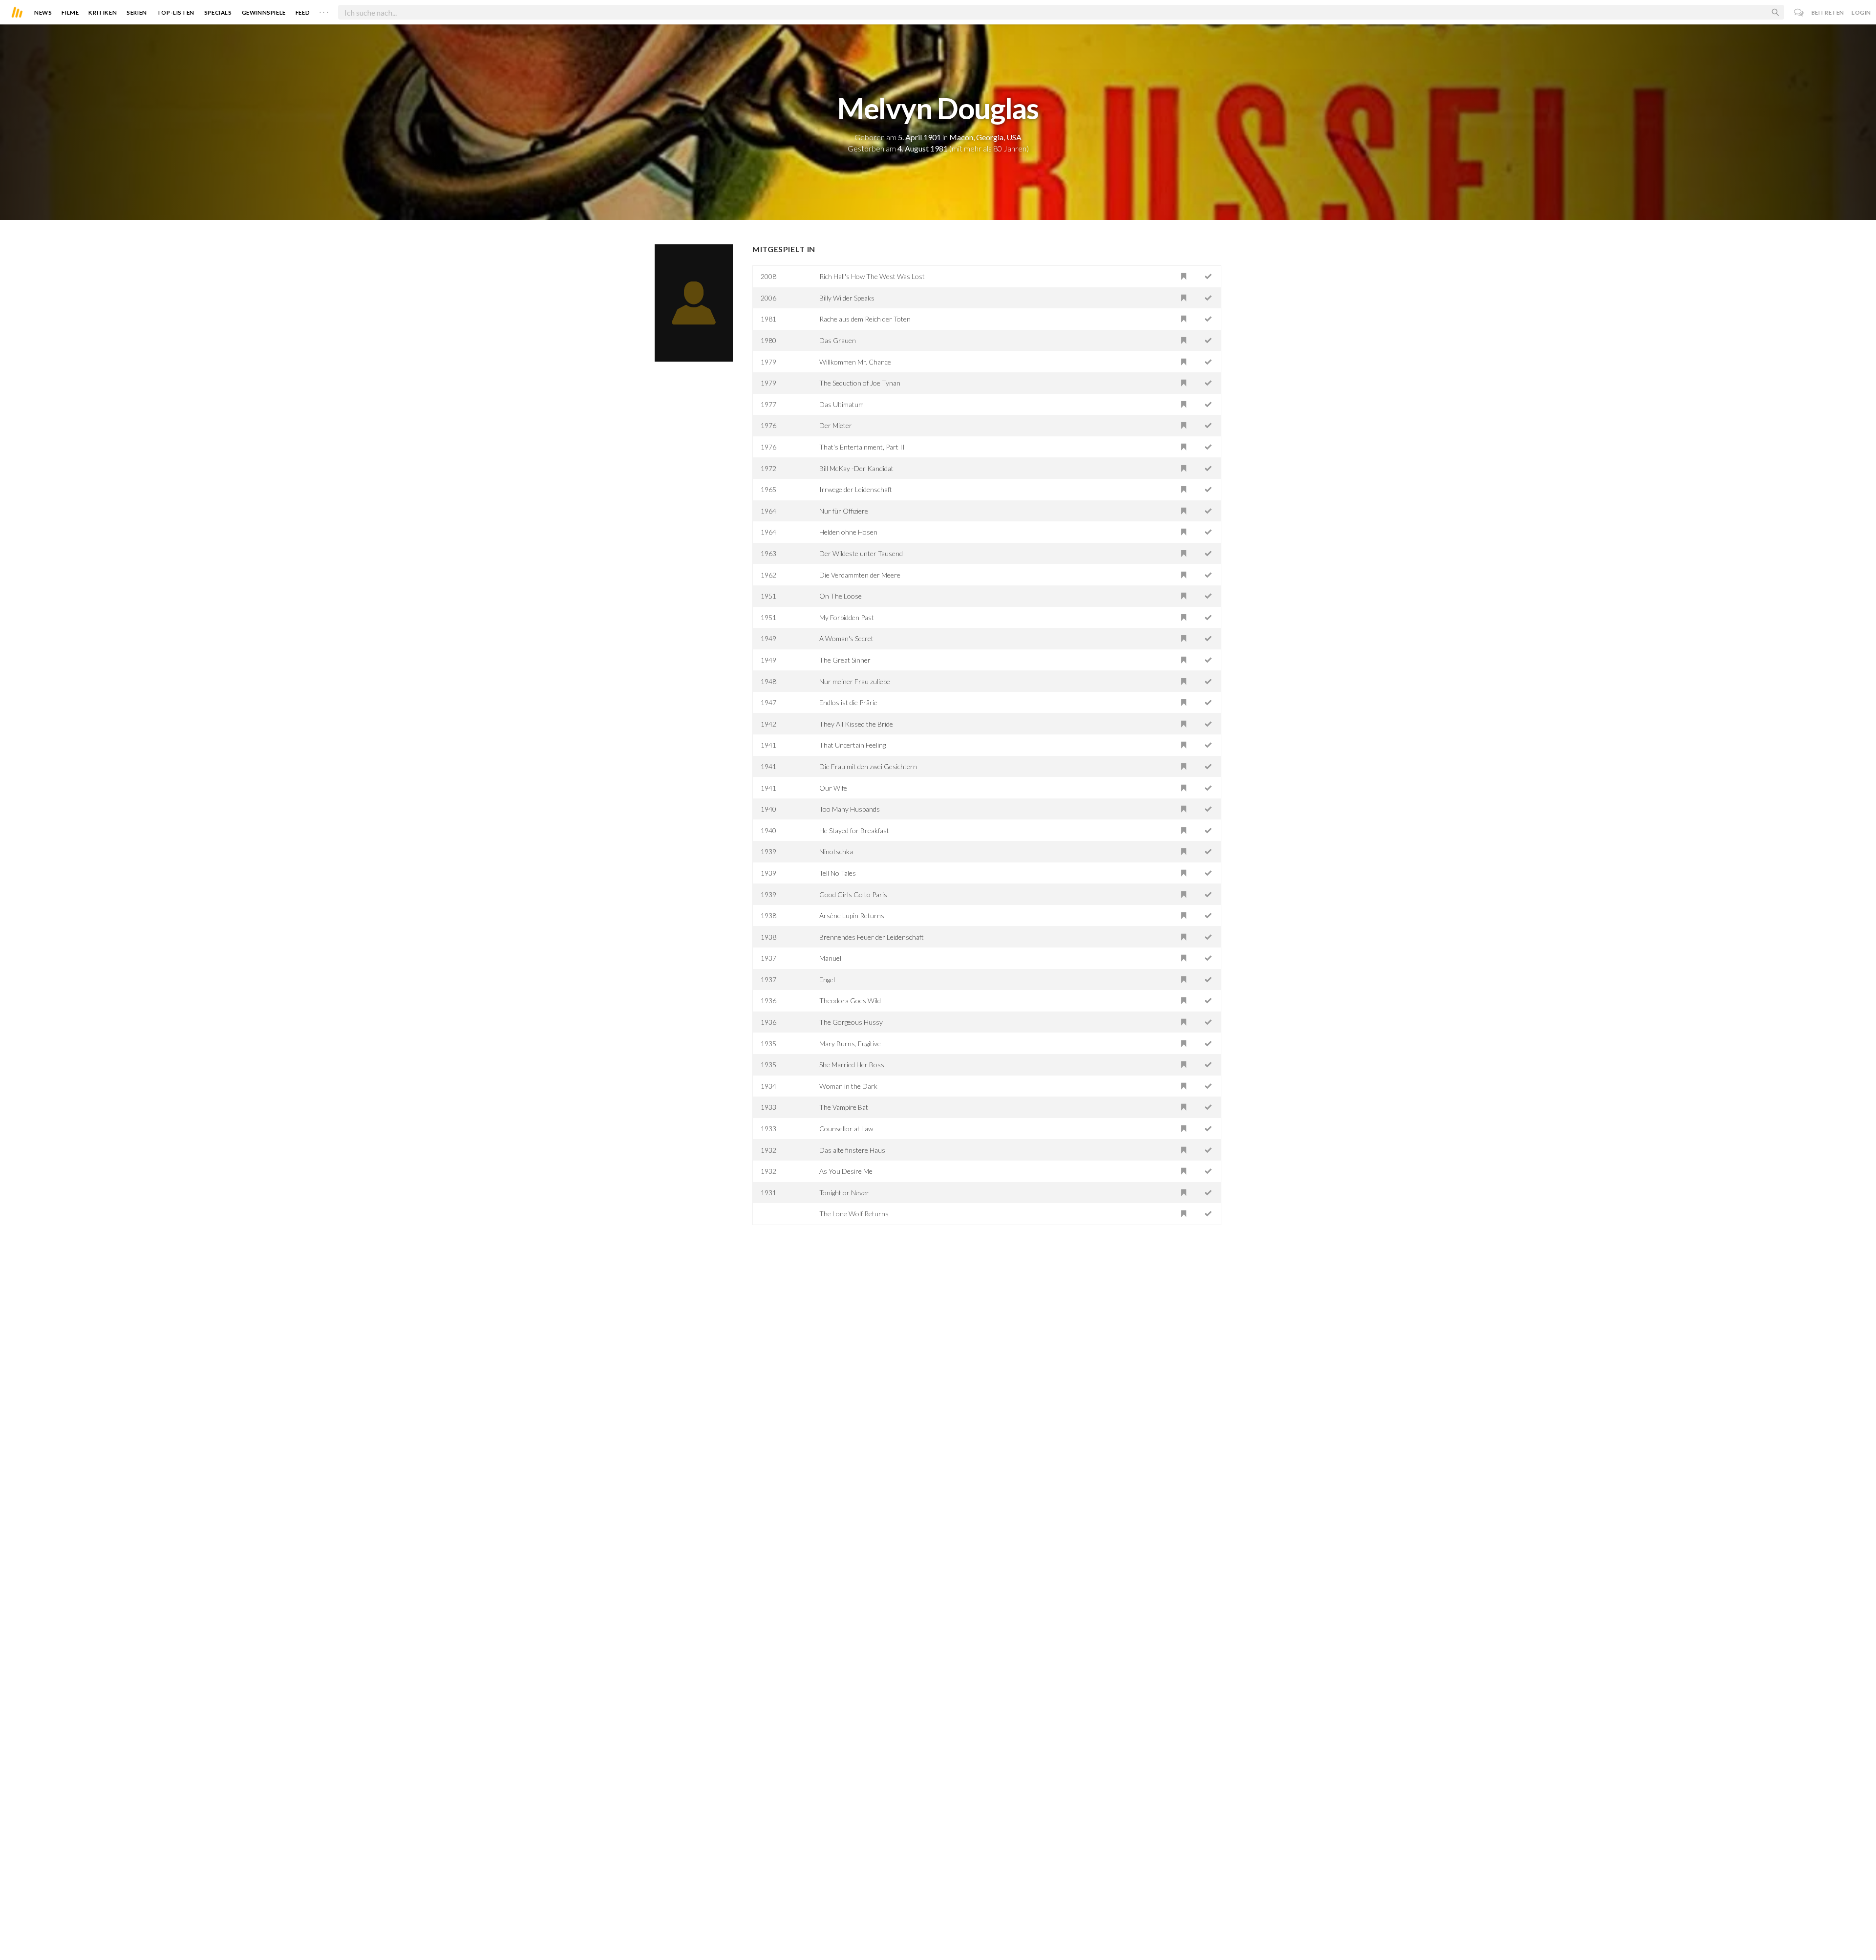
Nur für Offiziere (844, 511)
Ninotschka (836, 851)
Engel (827, 980)
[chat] (1799, 12)
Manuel (830, 958)
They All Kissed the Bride (856, 724)
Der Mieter (836, 425)
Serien (137, 12)
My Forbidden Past (847, 617)
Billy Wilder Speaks (847, 298)
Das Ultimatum (842, 404)
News (43, 12)
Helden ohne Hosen (848, 532)
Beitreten (1828, 12)
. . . (324, 10)
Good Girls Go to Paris (853, 894)
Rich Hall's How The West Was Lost (872, 276)
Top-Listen (176, 12)
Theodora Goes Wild (850, 1001)
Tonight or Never (844, 1193)
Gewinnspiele (264, 12)
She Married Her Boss (852, 1065)
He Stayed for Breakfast (854, 830)
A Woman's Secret (846, 638)
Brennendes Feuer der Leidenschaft (872, 937)
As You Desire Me (846, 1171)
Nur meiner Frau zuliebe (855, 681)
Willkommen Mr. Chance (855, 362)
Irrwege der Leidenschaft (856, 489)
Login (1861, 12)
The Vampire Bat (844, 1107)
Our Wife (833, 788)
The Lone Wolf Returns (854, 1214)
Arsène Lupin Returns (852, 915)
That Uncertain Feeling (853, 745)
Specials (218, 12)
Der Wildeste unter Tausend (861, 553)
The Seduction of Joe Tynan (860, 383)
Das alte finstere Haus (852, 1150)
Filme (70, 12)
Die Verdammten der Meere (860, 575)
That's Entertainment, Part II (862, 447)
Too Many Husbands (850, 809)
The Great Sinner (845, 660)
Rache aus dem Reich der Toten (865, 319)
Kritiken (103, 12)
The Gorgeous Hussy (851, 1022)
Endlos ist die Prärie (848, 702)
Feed (303, 12)
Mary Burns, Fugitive (850, 1044)
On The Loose (841, 596)
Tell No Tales (838, 873)
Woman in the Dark (848, 1086)
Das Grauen (838, 340)
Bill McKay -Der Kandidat (856, 468)
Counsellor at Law (846, 1129)
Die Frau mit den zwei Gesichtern (868, 766)
